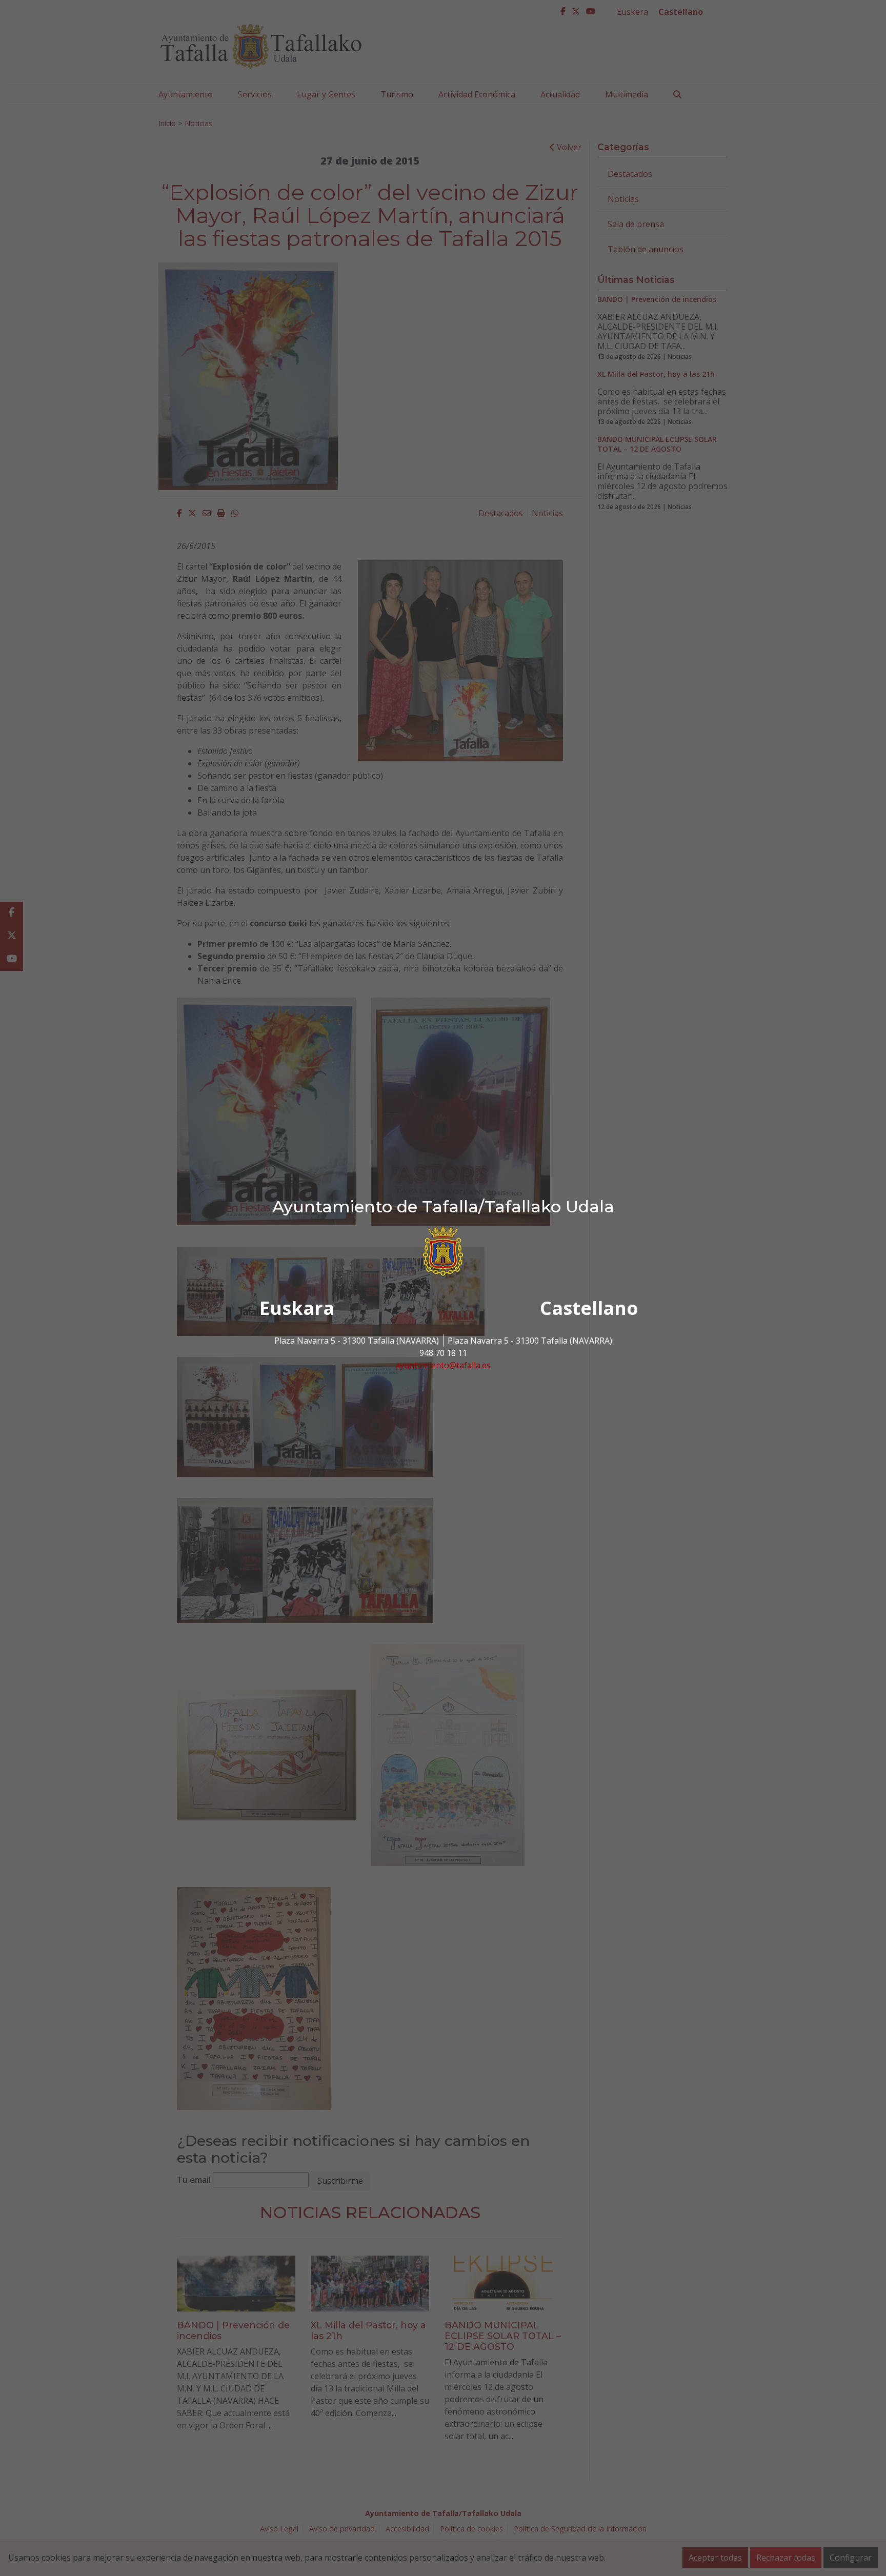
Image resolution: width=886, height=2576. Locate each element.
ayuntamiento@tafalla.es (443, 1365)
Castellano (589, 1308)
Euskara (297, 1308)
